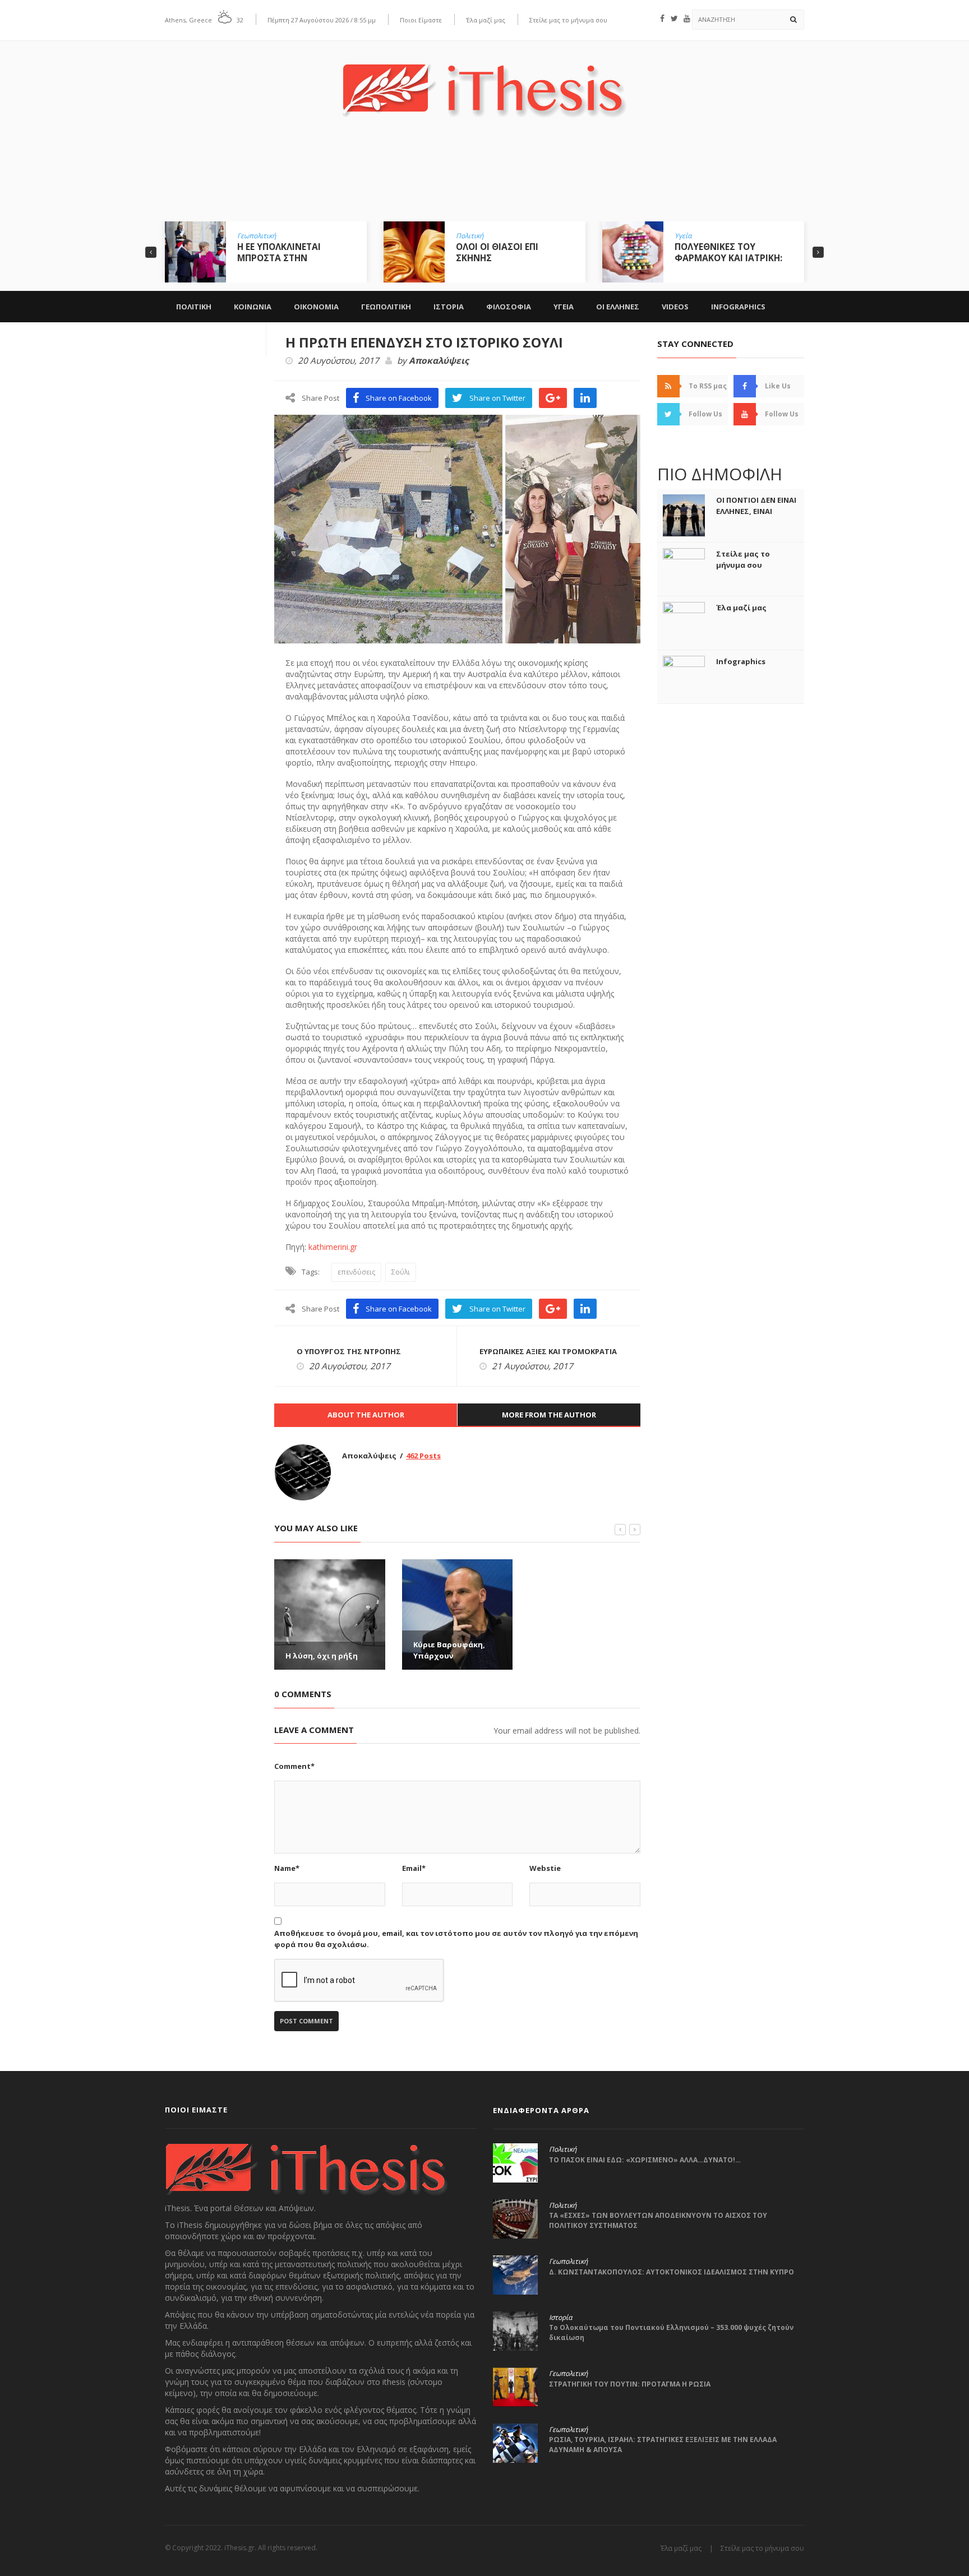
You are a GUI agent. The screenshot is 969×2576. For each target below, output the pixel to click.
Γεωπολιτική (257, 236)
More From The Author (549, 1415)
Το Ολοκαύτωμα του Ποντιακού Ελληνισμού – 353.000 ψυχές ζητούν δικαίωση (671, 2332)
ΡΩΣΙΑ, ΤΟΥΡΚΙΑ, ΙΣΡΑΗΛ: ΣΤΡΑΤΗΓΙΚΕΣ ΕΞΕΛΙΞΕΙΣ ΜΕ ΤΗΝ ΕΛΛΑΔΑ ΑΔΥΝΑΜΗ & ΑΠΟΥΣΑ (663, 2445)
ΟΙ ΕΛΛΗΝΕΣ (618, 307)
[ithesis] (484, 82)
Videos (675, 307)
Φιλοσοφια (509, 307)
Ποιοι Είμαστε (421, 20)
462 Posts (423, 1456)
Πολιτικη (194, 307)
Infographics (738, 307)
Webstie (545, 1868)
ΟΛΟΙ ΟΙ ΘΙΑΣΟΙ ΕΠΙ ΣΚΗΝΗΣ (497, 252)
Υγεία (683, 236)
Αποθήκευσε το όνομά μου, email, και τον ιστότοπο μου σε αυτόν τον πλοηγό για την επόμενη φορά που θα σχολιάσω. (456, 1939)
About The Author (366, 1415)
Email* (414, 1868)
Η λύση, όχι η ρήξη (322, 1656)
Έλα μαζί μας (486, 20)
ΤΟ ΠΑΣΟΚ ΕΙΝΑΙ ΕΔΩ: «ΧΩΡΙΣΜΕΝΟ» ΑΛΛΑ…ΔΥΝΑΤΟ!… (645, 2160)
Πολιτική (470, 236)
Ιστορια (449, 307)
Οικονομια (316, 307)
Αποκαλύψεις (439, 361)
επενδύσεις (356, 1272)
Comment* (294, 1766)
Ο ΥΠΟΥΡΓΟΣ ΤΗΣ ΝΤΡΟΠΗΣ (349, 1351)
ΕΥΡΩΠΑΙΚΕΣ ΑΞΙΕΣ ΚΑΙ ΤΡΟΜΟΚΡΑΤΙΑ (548, 1351)
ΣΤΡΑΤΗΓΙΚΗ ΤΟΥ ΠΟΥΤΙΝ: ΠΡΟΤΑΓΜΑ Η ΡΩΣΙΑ (630, 2384)
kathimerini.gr (333, 1247)
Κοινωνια (253, 307)
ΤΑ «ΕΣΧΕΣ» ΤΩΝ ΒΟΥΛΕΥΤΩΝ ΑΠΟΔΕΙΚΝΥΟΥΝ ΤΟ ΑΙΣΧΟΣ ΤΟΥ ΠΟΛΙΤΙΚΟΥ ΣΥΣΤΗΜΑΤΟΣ (658, 2220)
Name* (287, 1868)
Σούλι (401, 1272)
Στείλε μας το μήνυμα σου (568, 20)
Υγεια (564, 307)
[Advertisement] (484, 178)
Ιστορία (560, 2318)
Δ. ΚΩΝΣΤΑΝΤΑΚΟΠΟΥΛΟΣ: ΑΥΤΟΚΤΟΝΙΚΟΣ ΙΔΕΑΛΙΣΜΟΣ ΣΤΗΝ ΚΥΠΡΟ (672, 2272)
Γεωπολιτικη (386, 307)
